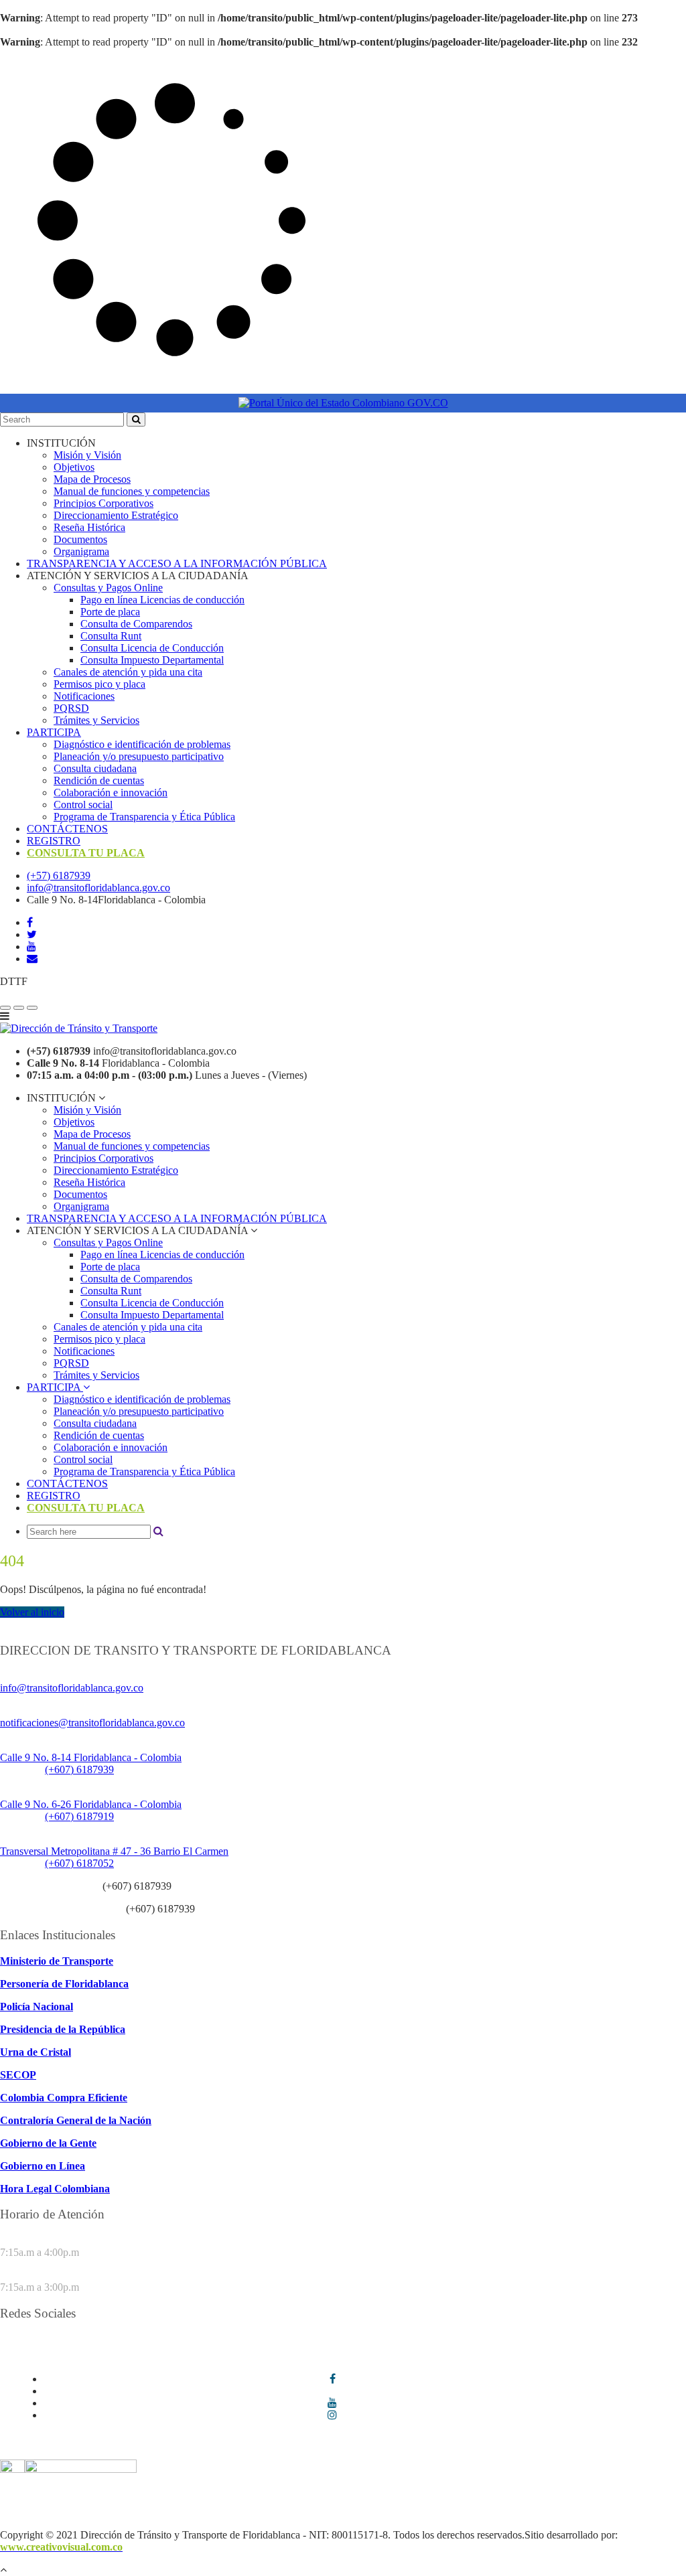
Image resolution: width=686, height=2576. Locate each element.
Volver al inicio (32, 1612)
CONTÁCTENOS (67, 829)
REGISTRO (54, 841)
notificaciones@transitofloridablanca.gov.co (92, 1723)
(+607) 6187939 (79, 1769)
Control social (83, 805)
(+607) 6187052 (79, 1863)
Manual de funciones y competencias (132, 491)
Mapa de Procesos (92, 479)
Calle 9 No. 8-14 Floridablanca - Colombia (91, 1757)
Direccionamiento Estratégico (116, 515)
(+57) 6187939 (59, 876)
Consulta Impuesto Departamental (152, 660)
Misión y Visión (87, 455)
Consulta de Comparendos (136, 624)
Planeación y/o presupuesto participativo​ (139, 756)
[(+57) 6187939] (5, 1008)
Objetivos (74, 467)
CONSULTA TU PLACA (86, 853)
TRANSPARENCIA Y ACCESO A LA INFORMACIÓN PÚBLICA (177, 563)
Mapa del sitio (280, 2512)
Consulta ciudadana (95, 768)
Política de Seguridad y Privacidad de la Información (220, 2500)
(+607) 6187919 (79, 1816)
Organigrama (81, 551)
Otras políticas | (214, 2512)
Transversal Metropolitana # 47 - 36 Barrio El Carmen (114, 1851)
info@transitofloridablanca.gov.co (98, 888)
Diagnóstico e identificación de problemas (142, 744)
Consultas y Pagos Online (108, 588)
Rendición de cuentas (99, 780)
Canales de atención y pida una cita (128, 672)
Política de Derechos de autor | (116, 2512)
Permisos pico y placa (99, 684)
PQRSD (71, 708)
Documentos (80, 539)
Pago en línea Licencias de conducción (162, 600)
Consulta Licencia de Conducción (152, 648)
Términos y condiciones (51, 2500)
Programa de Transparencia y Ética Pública (144, 817)
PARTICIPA (54, 732)
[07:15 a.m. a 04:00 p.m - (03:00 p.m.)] (32, 1008)
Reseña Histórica (89, 527)
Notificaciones (84, 696)
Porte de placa (110, 612)
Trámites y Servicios (96, 720)
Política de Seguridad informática (408, 2500)
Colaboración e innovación (111, 792)
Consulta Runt (111, 636)
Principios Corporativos (104, 503)
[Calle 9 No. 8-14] (19, 1008)
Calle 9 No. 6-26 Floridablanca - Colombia (91, 1804)
